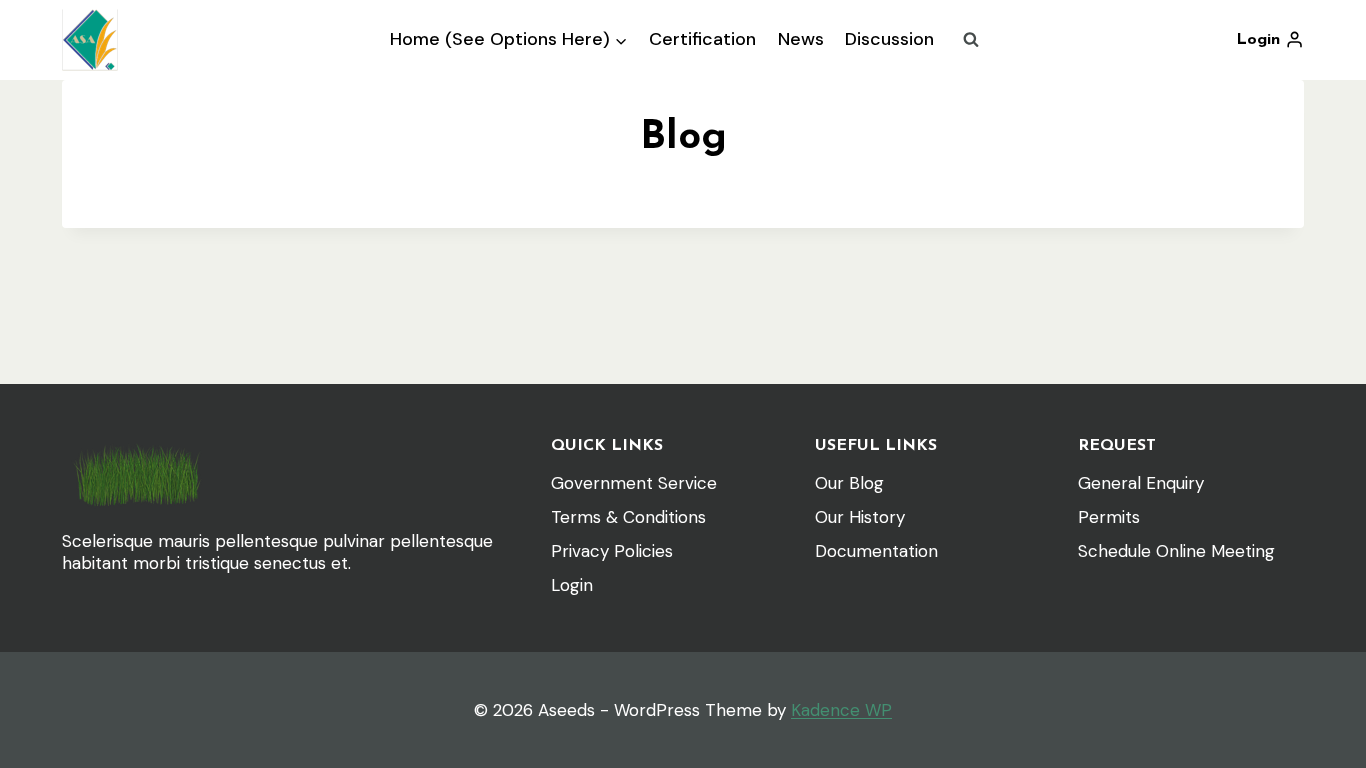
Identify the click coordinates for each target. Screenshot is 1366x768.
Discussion (889, 39)
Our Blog (849, 483)
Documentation (876, 551)
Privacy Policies (612, 551)
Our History (860, 517)
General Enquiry (1141, 483)
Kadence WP (841, 710)
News (801, 39)
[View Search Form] (971, 40)
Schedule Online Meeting (1176, 551)
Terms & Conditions (628, 517)
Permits (1109, 517)
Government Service (634, 483)
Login (572, 585)
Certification (702, 39)
